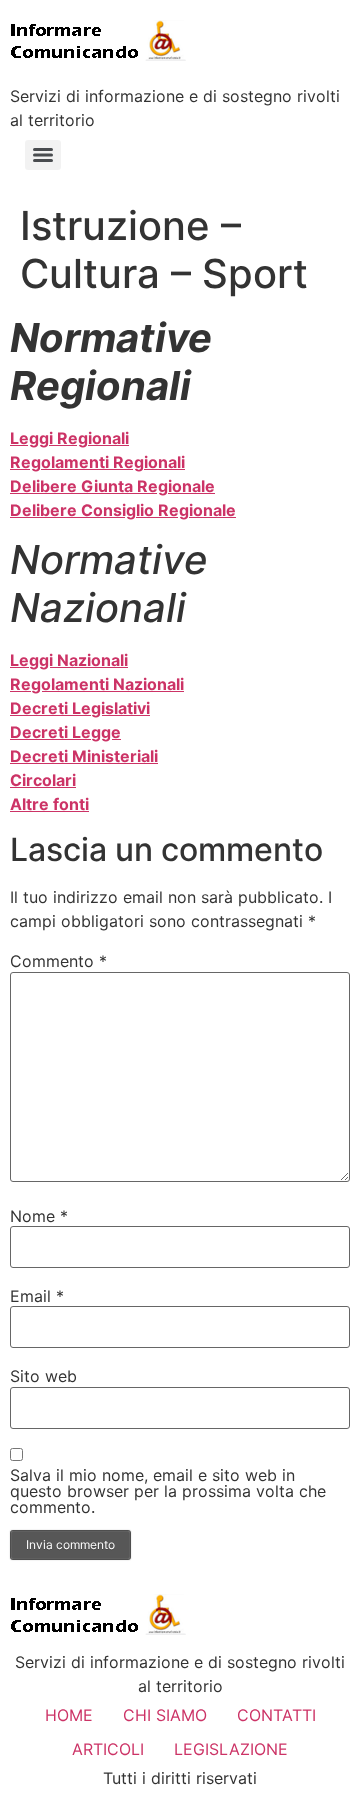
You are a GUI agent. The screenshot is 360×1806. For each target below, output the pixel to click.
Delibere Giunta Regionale (112, 486)
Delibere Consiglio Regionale (123, 510)
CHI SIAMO (165, 1715)
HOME (69, 1715)
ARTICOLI (108, 1749)
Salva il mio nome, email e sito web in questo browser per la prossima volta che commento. (168, 1491)
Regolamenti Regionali (97, 462)
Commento (58, 961)
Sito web (43, 1376)
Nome (39, 1216)
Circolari (43, 780)
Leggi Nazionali (69, 660)
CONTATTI (276, 1715)
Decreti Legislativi (80, 708)
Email (37, 1296)
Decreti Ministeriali (84, 756)
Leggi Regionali (69, 438)
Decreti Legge (65, 732)
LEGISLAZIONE (231, 1749)
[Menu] (43, 155)
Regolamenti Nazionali (97, 684)
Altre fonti (49, 804)
